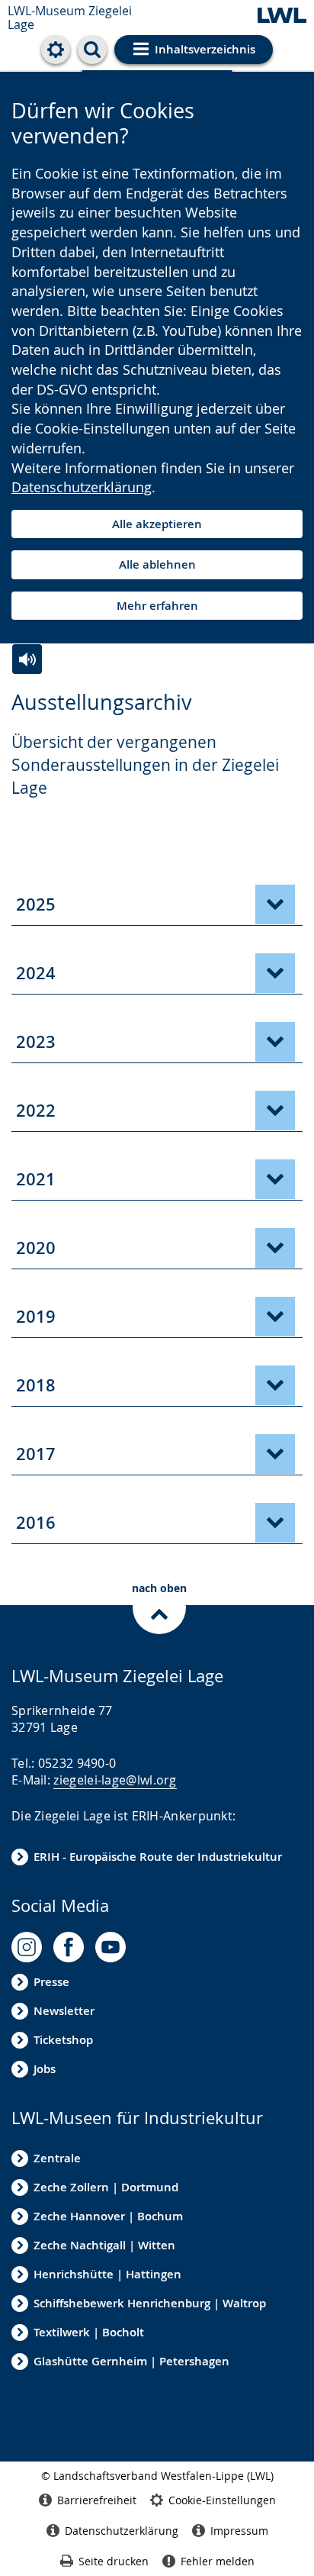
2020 (36, 1248)
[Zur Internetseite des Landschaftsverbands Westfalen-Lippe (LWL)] (282, 16)
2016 (36, 1523)
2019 (36, 1317)
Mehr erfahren (157, 606)
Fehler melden (218, 2561)
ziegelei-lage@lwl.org (115, 1780)
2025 (36, 904)
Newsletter (64, 2011)
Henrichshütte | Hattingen (107, 2274)
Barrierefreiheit (97, 2500)
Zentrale (57, 2158)
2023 (36, 1042)
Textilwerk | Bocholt (89, 2332)
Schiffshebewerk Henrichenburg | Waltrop (150, 2303)
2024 (36, 973)
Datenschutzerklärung (82, 487)
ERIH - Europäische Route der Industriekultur (158, 1857)
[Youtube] (111, 1947)
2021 (36, 1179)
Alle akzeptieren (157, 524)
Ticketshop (63, 2040)
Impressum (239, 2531)
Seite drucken (114, 2561)
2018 (36, 1385)
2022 (36, 1111)
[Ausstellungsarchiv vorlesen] (27, 659)
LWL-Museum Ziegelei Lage (70, 18)
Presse (51, 1982)
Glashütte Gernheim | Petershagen (131, 2361)
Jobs (45, 2069)
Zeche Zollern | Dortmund (106, 2187)
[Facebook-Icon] (69, 1947)
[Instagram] (27, 1947)
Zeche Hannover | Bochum (108, 2216)
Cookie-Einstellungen (222, 2500)
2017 (36, 1454)
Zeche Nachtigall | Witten (104, 2245)
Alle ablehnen (157, 564)
